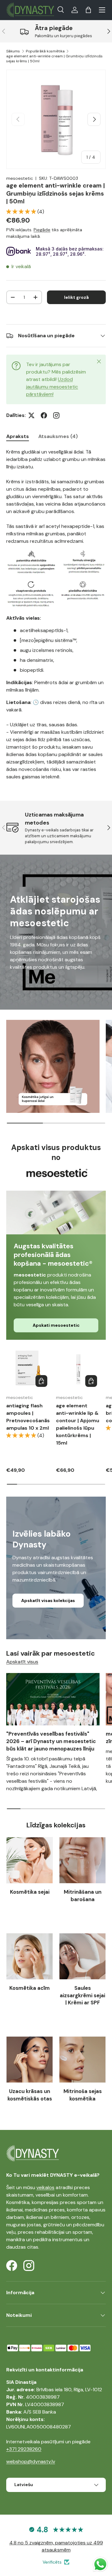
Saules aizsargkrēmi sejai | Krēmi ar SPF (82, 1995)
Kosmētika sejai (30, 1892)
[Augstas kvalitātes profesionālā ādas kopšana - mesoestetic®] (56, 1213)
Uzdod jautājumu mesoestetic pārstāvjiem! (52, 387)
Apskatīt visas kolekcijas (48, 1600)
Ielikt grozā (76, 297)
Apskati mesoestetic (56, 1325)
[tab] (18, 436)
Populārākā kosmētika (45, 51)
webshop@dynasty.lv (31, 2461)
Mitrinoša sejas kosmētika (83, 2095)
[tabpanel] (56, 614)
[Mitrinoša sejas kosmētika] (82, 2060)
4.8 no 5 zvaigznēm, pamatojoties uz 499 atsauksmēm (56, 2546)
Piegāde (42, 230)
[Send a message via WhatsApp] (100, 2564)
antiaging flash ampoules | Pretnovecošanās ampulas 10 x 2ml (28, 1417)
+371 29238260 (24, 2449)
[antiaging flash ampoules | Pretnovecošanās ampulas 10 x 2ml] (28, 1368)
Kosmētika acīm (30, 1988)
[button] (88, 10)
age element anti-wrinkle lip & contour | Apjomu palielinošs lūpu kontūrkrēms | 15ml (78, 1424)
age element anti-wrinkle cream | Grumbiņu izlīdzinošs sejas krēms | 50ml (54, 59)
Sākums (13, 51)
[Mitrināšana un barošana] (82, 1860)
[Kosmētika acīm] (30, 1956)
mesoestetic (20, 178)
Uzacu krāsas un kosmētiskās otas (30, 2095)
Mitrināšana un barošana (83, 1896)
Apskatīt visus (22, 1662)
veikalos (45, 2187)
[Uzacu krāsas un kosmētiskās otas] (30, 2060)
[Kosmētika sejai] (30, 1860)
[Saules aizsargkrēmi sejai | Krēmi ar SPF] (82, 1956)
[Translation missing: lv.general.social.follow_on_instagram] (56, 415)
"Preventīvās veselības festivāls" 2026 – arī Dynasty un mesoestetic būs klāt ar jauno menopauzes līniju (51, 1741)
